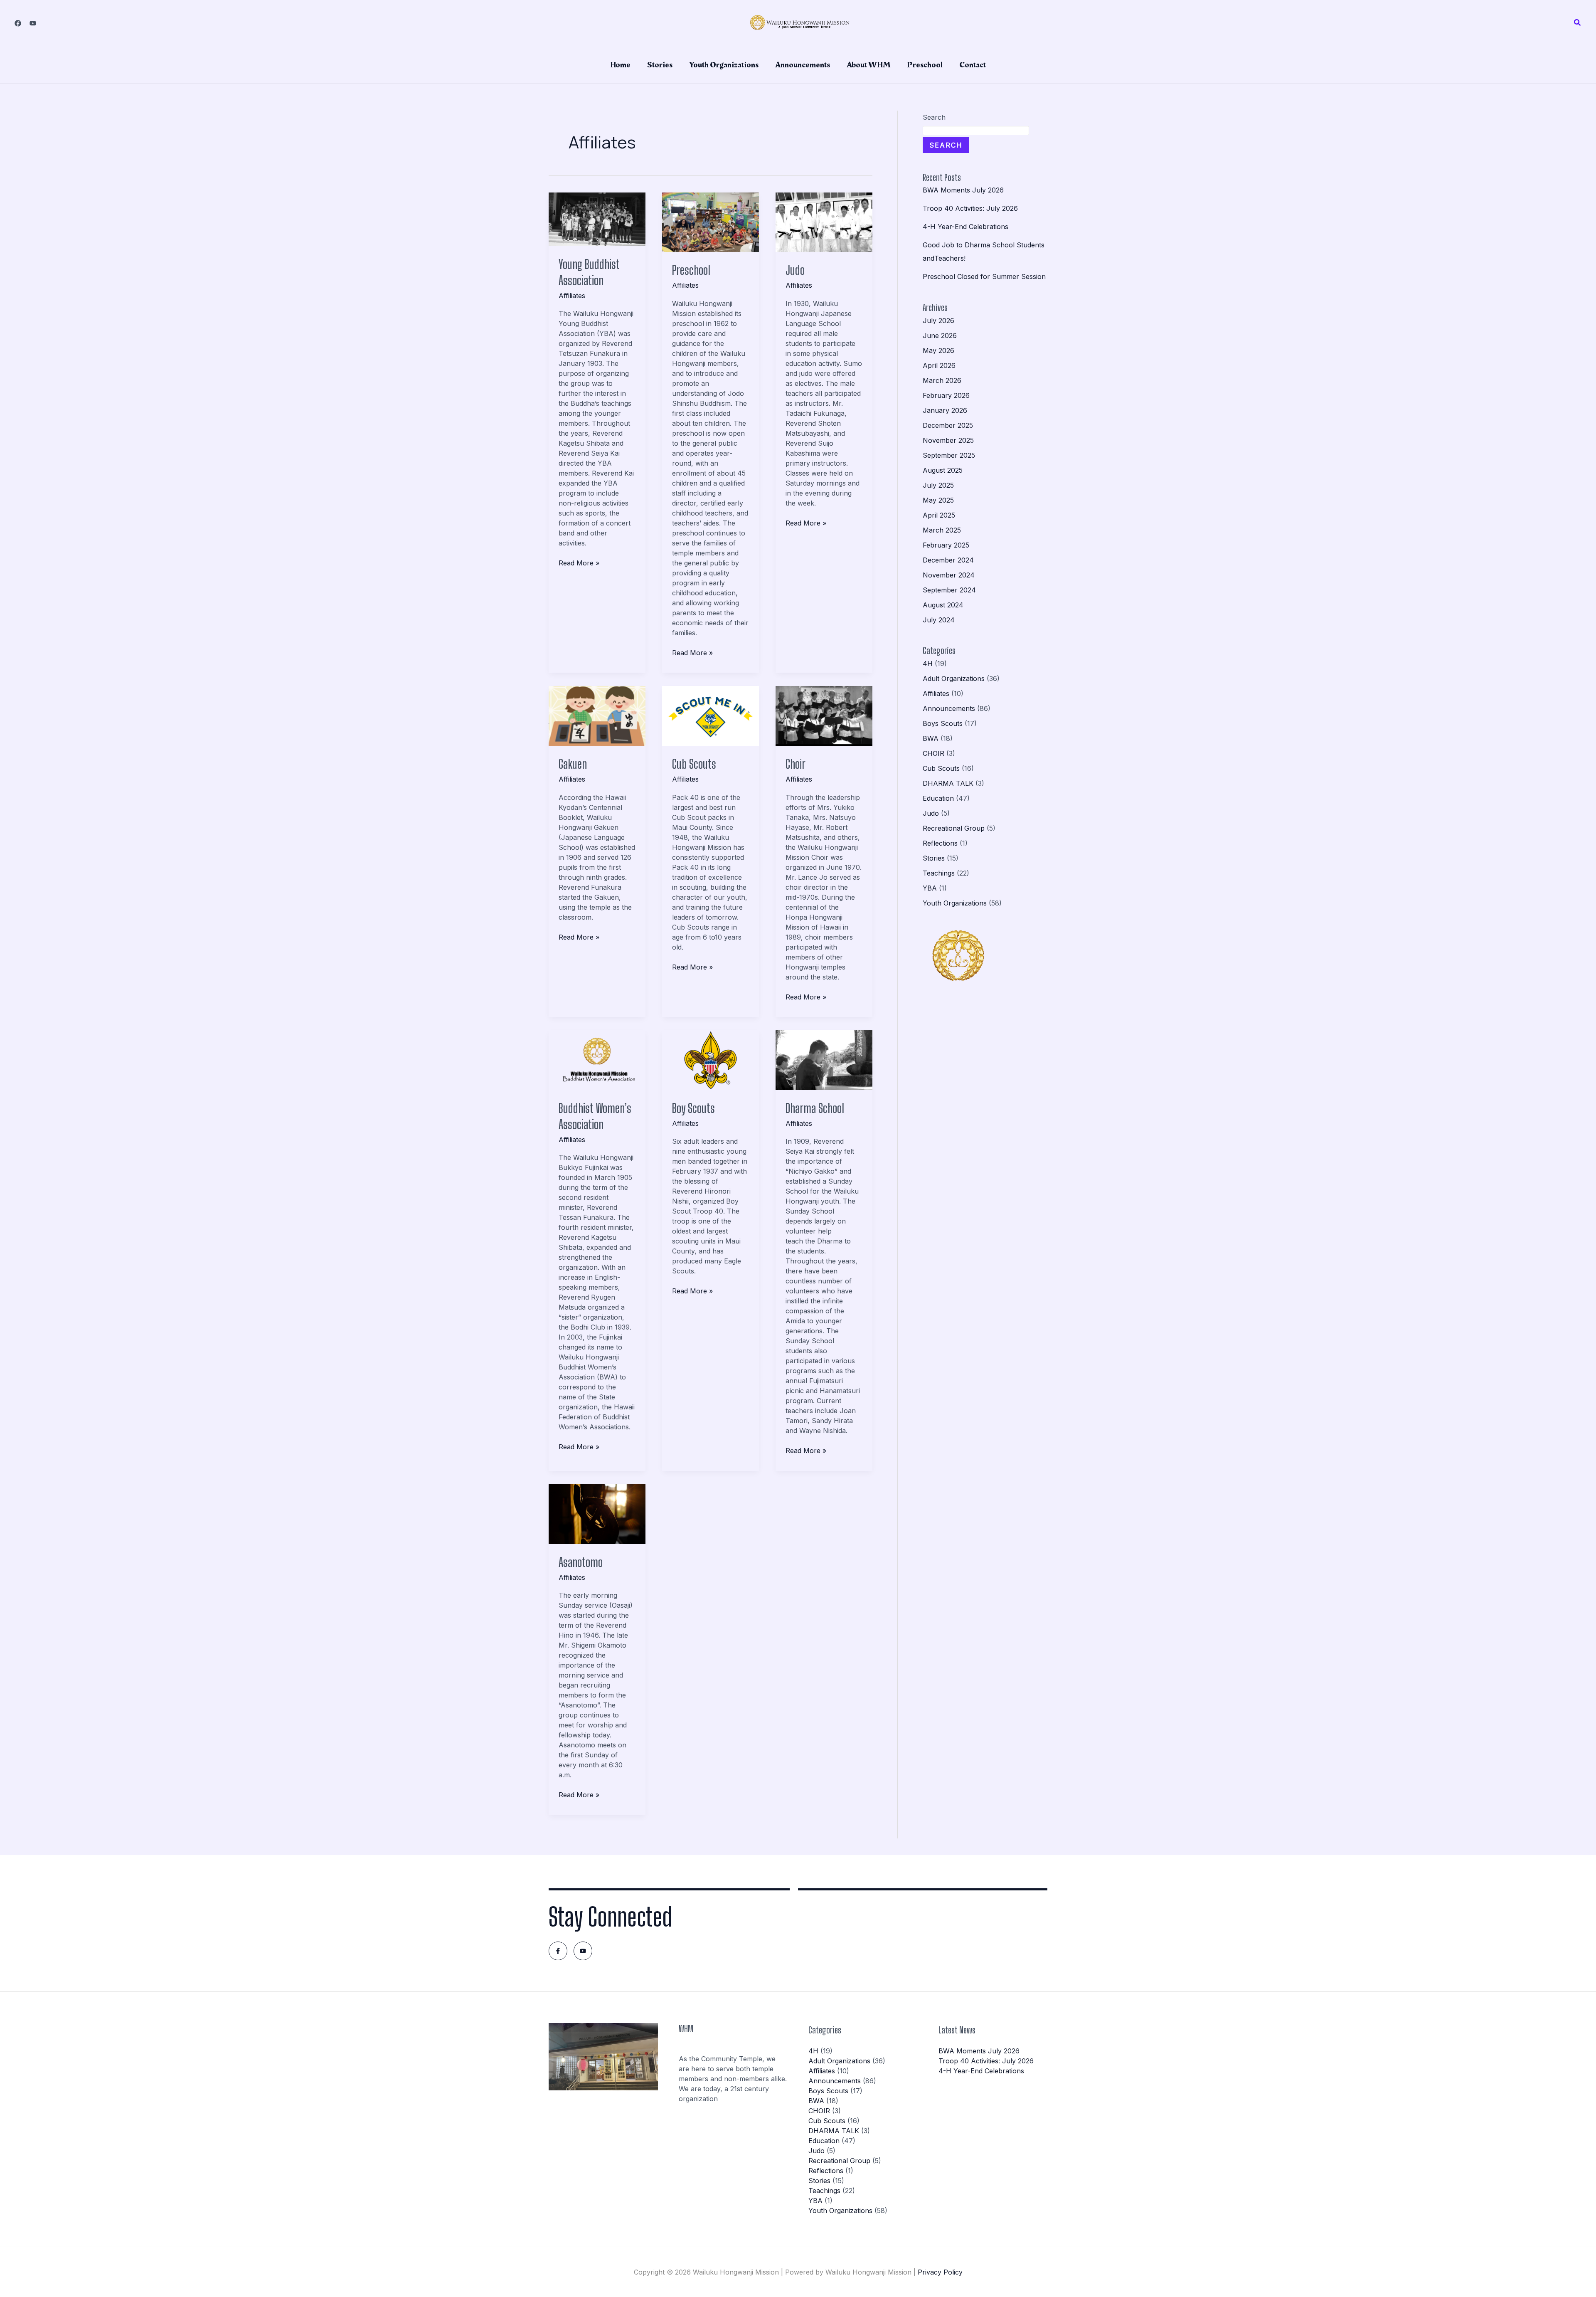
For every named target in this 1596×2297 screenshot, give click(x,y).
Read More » (579, 563)
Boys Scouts (943, 723)
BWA (931, 738)
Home (620, 65)
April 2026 (939, 365)
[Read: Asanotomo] (597, 1513)
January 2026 (945, 410)
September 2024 (949, 590)
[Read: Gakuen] (597, 715)
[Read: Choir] (824, 715)
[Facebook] (18, 23)
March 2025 (942, 530)
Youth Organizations (724, 65)
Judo (795, 270)
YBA (930, 888)
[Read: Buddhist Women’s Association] (597, 1060)
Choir (796, 764)
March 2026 (942, 380)
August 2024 (943, 605)
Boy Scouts (693, 1108)
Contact (973, 65)
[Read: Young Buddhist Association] (597, 219)
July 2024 (939, 620)
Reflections (940, 843)
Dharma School (815, 1108)
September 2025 (949, 455)
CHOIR (933, 753)
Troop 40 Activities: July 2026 (970, 208)
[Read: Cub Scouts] (711, 715)
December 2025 (948, 425)
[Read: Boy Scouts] (711, 1060)
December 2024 (948, 560)
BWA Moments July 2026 (963, 190)
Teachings (939, 873)
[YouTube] (33, 23)
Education (938, 798)
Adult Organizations (954, 678)
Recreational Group (954, 828)
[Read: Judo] (824, 222)
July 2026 (938, 321)
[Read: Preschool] (711, 222)
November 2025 (948, 440)
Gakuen (573, 764)
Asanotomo (581, 1562)
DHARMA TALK (948, 783)
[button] (1578, 23)
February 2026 (946, 395)
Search (934, 117)
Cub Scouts (694, 764)
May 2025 (938, 500)
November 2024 (949, 575)
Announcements (803, 65)
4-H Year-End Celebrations (965, 227)
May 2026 (938, 350)
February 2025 (946, 545)
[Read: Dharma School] (824, 1060)
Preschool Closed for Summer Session (984, 276)
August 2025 (943, 470)
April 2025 (939, 515)
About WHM (868, 65)
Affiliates (572, 296)
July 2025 (938, 485)
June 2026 (940, 336)
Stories (660, 65)
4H (928, 664)
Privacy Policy (940, 2272)
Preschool (925, 65)
